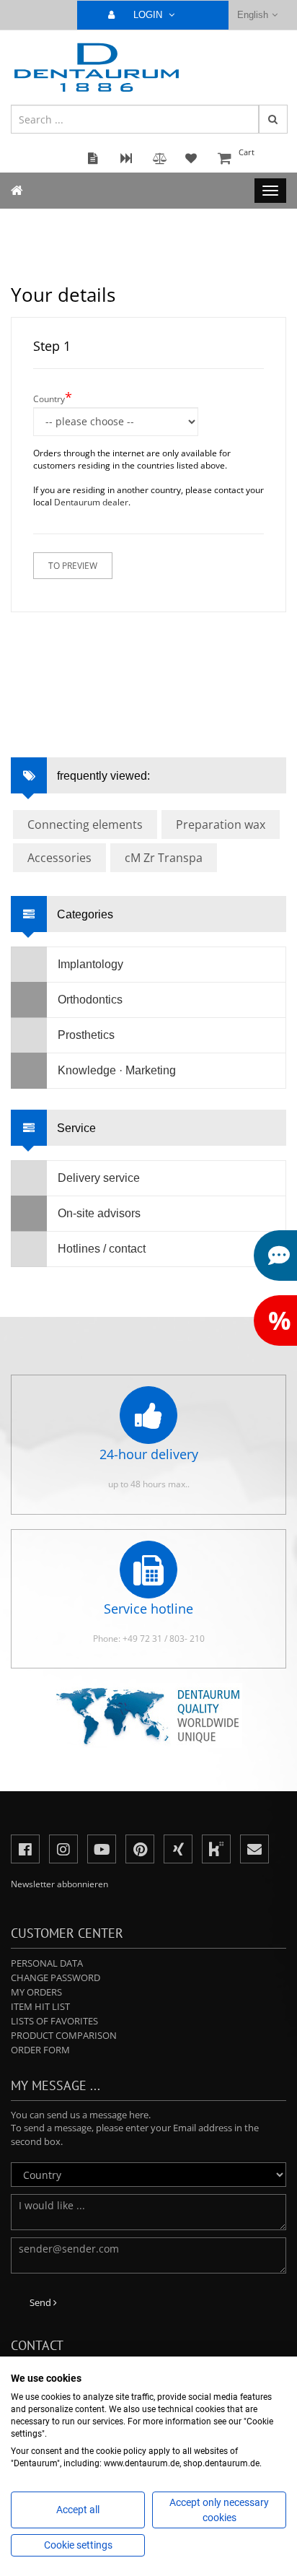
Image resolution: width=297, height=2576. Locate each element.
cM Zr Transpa (164, 858)
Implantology (90, 964)
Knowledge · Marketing (117, 1070)
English (253, 15)
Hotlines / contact (102, 1249)
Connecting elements (85, 824)
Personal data (47, 1963)
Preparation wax (221, 824)
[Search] (273, 119)
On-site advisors (99, 1213)
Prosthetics (86, 1035)
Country (53, 397)
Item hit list (40, 2006)
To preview (73, 566)
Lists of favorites (54, 2021)
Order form (40, 2050)
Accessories (59, 858)
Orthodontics (90, 1000)
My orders (36, 1992)
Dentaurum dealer (91, 502)
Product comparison (64, 2035)
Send (41, 2302)
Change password (56, 1977)
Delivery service (99, 1178)
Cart (247, 152)
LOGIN (149, 15)
